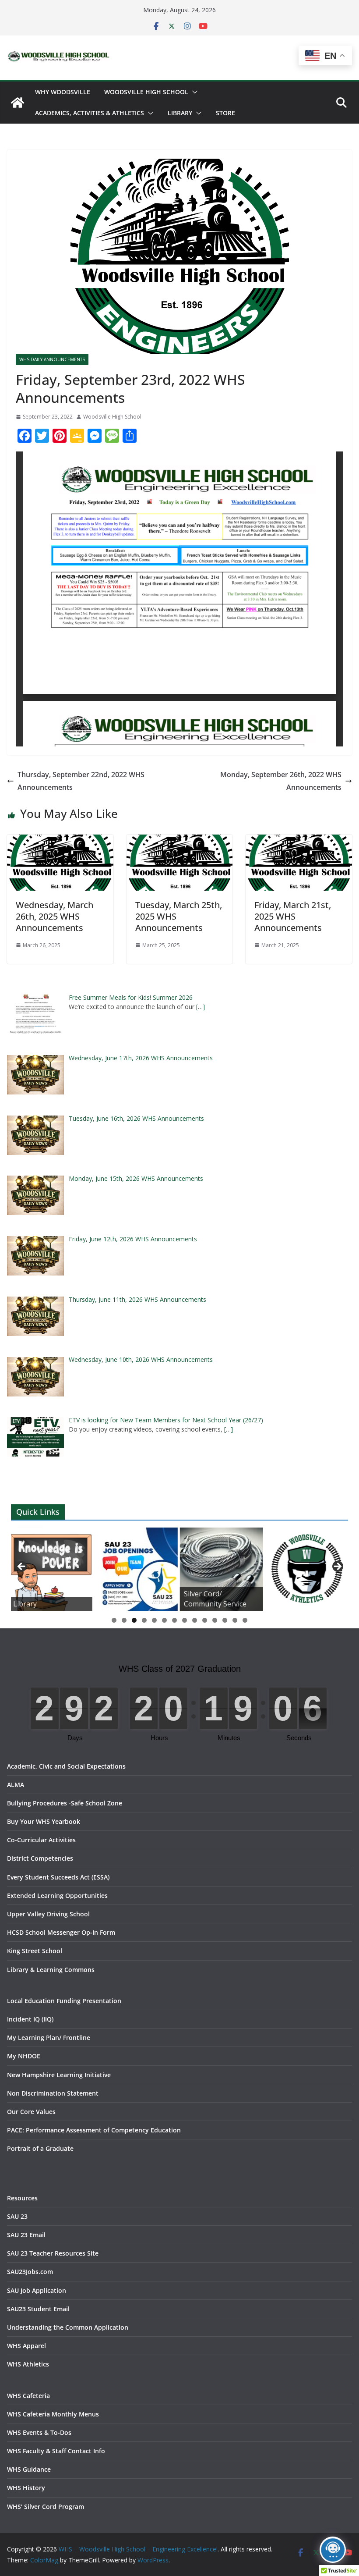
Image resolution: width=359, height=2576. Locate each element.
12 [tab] (225, 1621)
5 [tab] (154, 1620)
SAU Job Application (37, 2290)
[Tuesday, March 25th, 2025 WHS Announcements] (180, 841)
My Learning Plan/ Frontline (49, 2038)
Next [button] (337, 1567)
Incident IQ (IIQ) (30, 2019)
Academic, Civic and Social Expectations (66, 1766)
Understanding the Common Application (68, 2327)
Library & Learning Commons (51, 1970)
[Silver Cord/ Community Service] (221, 1569)
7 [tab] (174, 1620)
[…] (201, 1007)
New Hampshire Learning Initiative (59, 2075)
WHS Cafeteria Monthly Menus (53, 2414)
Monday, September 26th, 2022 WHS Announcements (281, 781)
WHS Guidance (29, 2469)
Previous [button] (22, 1567)
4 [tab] (144, 1620)
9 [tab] (195, 1620)
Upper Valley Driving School (48, 1914)
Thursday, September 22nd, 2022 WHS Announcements (81, 781)
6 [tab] (164, 1620)
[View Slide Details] (50, 1569)
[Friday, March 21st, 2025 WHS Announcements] (299, 841)
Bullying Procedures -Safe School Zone (65, 1803)
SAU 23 (17, 2216)
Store (225, 113)
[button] (193, 92)
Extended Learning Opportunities (57, 1896)
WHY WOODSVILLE (63, 92)
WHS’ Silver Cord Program (46, 2507)
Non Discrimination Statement (53, 2093)
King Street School (35, 1951)
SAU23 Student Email (38, 2309)
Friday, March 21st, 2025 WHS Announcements (293, 916)
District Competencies (40, 1858)
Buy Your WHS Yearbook (44, 1821)
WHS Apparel (26, 2346)
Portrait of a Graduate (40, 2148)
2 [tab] (124, 1620)
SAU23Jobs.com (30, 2272)
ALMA (16, 1785)
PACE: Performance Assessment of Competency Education (94, 2130)
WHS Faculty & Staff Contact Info (56, 2451)
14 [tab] (245, 1621)
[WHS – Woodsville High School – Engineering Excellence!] (18, 103)
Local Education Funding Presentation (64, 2001)
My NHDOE (24, 2056)
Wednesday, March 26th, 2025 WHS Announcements (55, 916)
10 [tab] (205, 1621)
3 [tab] (134, 1620)
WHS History (26, 2488)
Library (180, 113)
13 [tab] (235, 1621)
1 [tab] (114, 1620)
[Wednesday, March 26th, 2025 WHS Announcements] (60, 841)
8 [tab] (185, 1620)
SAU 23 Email (26, 2235)
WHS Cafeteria (28, 2396)
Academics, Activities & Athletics (90, 113)
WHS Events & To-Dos (39, 2432)
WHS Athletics (28, 2364)
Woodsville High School (146, 92)
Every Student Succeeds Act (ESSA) (58, 1877)
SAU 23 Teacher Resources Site (53, 2253)
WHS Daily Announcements (52, 359)
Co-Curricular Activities (41, 1840)
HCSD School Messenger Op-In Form (61, 1932)
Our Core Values (31, 2112)
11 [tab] (215, 1621)
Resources (22, 2198)
